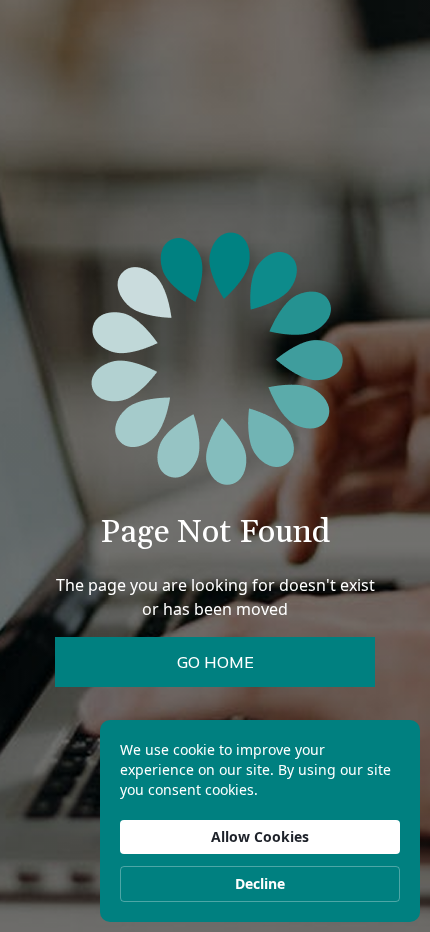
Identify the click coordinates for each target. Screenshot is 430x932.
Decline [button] (260, 883)
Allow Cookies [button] (260, 836)
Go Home (215, 662)
